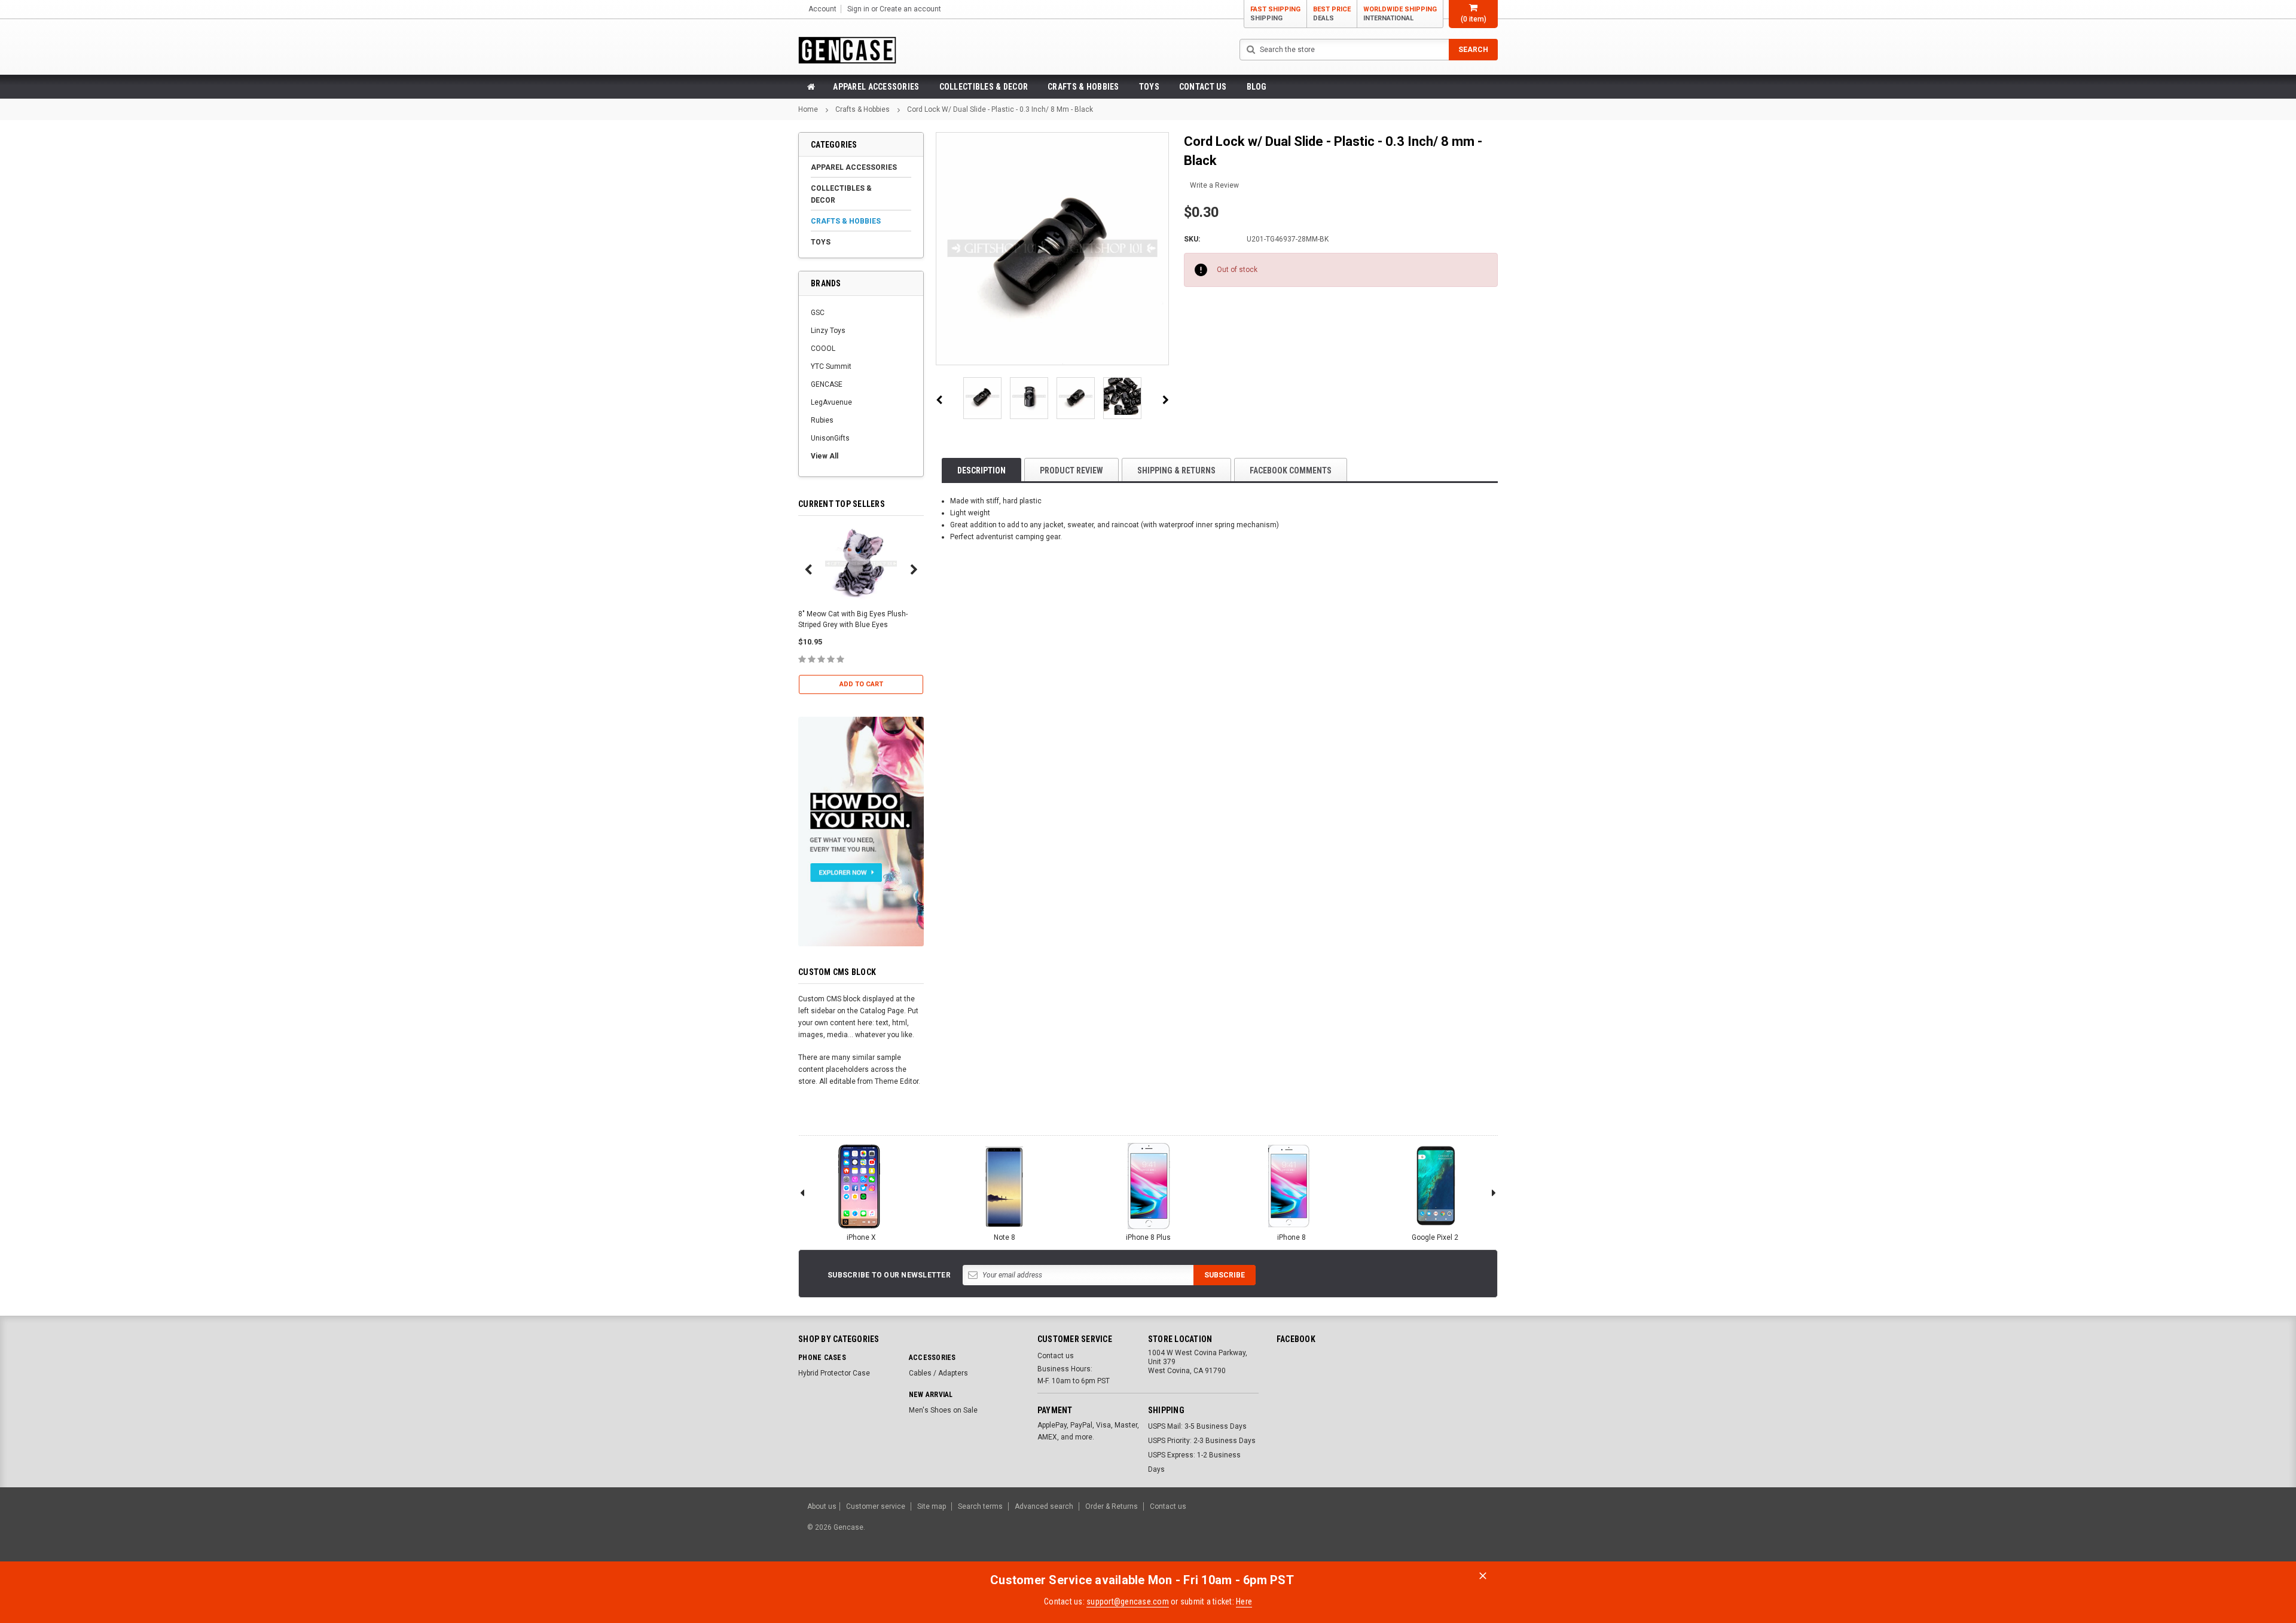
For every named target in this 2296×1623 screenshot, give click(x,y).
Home (808, 109)
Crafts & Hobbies (1083, 87)
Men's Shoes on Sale (943, 1410)
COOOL (823, 349)
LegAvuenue (831, 402)
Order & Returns (1112, 1506)
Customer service (876, 1506)
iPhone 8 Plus (1148, 1237)
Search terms (980, 1506)
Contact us (1203, 87)
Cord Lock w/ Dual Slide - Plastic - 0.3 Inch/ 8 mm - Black (1000, 109)
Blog (1257, 87)
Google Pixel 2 (1435, 1237)
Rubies (822, 420)
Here (1244, 1601)
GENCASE (827, 384)
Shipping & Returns (1176, 470)
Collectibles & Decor (984, 87)
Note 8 (1004, 1237)
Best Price (1332, 14)
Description (981, 470)
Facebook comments (1291, 470)
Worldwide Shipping (1400, 14)
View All (825, 456)
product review (1071, 470)
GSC (818, 313)
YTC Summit (831, 366)
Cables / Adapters (938, 1373)
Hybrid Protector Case (834, 1373)
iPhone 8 (1291, 1237)
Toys (1149, 87)
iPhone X (861, 1237)
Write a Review (1214, 185)
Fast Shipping (1275, 14)
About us (822, 1506)
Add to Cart (861, 684)
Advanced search (1044, 1506)
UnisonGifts (830, 438)
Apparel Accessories (876, 87)
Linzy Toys (828, 331)
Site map (932, 1506)
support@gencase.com (1128, 1601)
